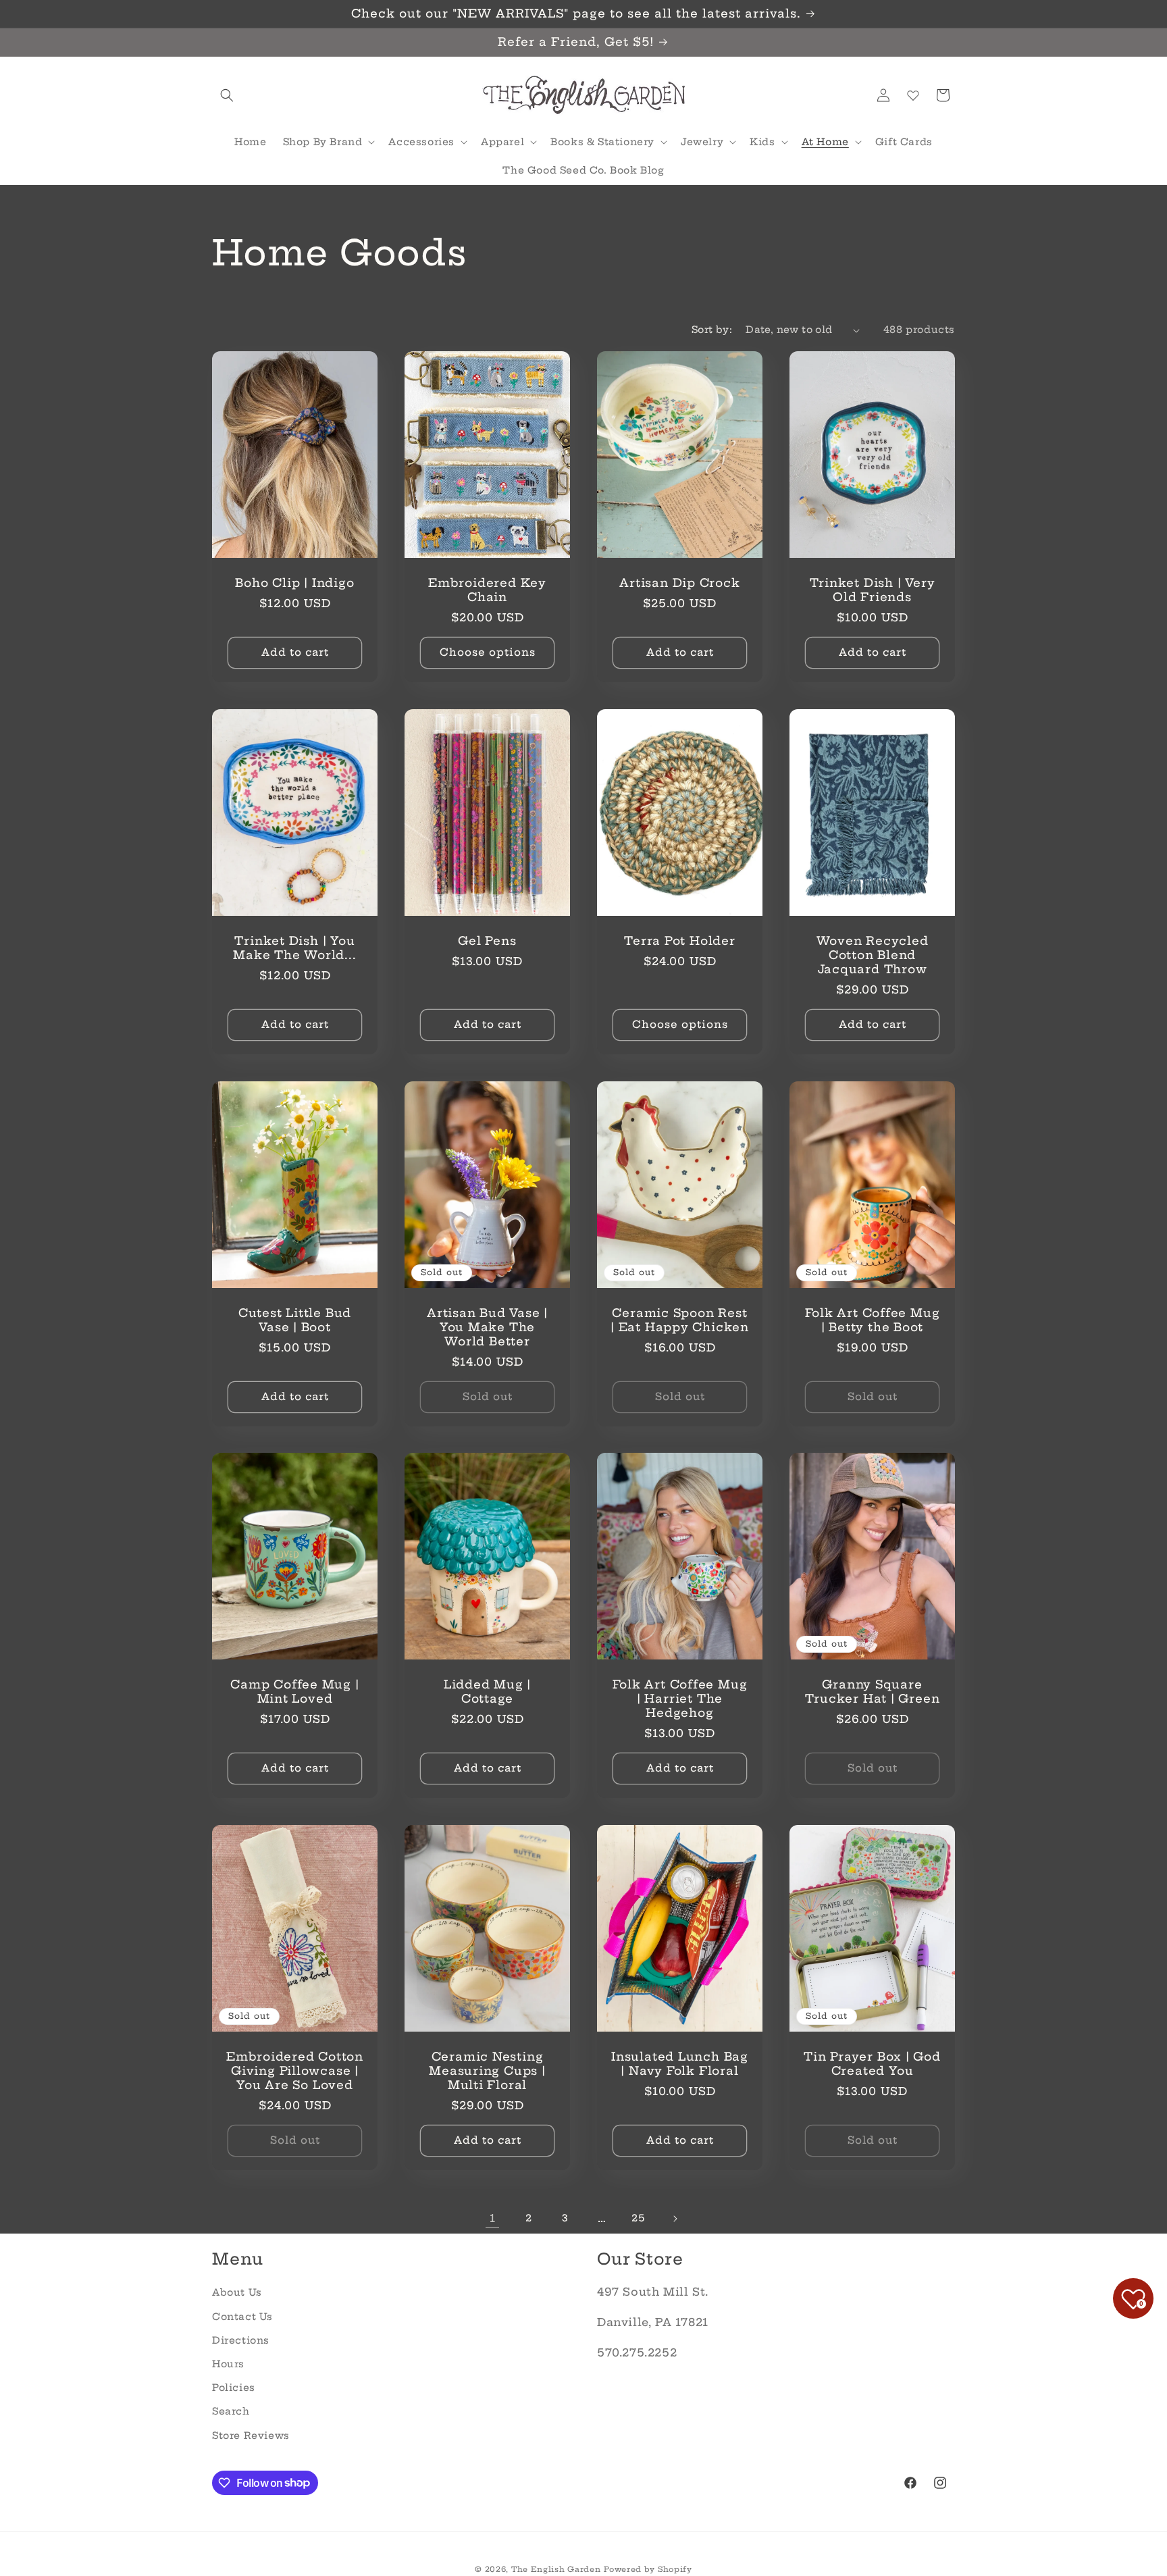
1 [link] (493, 2218)
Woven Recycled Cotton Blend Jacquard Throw (873, 955)
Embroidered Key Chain (487, 590)
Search (231, 2411)
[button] (227, 95)
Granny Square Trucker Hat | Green (873, 1692)
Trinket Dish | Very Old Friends (873, 590)
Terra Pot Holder (679, 941)
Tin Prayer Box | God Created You (872, 2064)
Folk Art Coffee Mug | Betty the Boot (873, 1320)
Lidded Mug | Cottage (487, 1692)
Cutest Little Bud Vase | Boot (295, 1320)
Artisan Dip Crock (679, 583)
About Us (237, 2292)
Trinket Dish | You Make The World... (294, 948)
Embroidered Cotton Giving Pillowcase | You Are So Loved (295, 2071)
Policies (234, 2388)
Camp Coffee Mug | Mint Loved (294, 1692)
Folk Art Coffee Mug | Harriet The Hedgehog (680, 1699)
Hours (228, 2364)
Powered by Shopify (648, 2569)
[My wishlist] (913, 95)
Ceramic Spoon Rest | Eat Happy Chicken (680, 1320)
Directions (241, 2340)
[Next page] (675, 2219)
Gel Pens (487, 941)
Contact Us (242, 2316)
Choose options (488, 652)
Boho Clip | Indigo (294, 583)
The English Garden (556, 2569)
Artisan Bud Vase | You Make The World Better (487, 1327)
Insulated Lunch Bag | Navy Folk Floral (680, 2064)
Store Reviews (251, 2435)
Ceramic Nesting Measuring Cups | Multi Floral (487, 2071)
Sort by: (712, 330)
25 (638, 2218)
